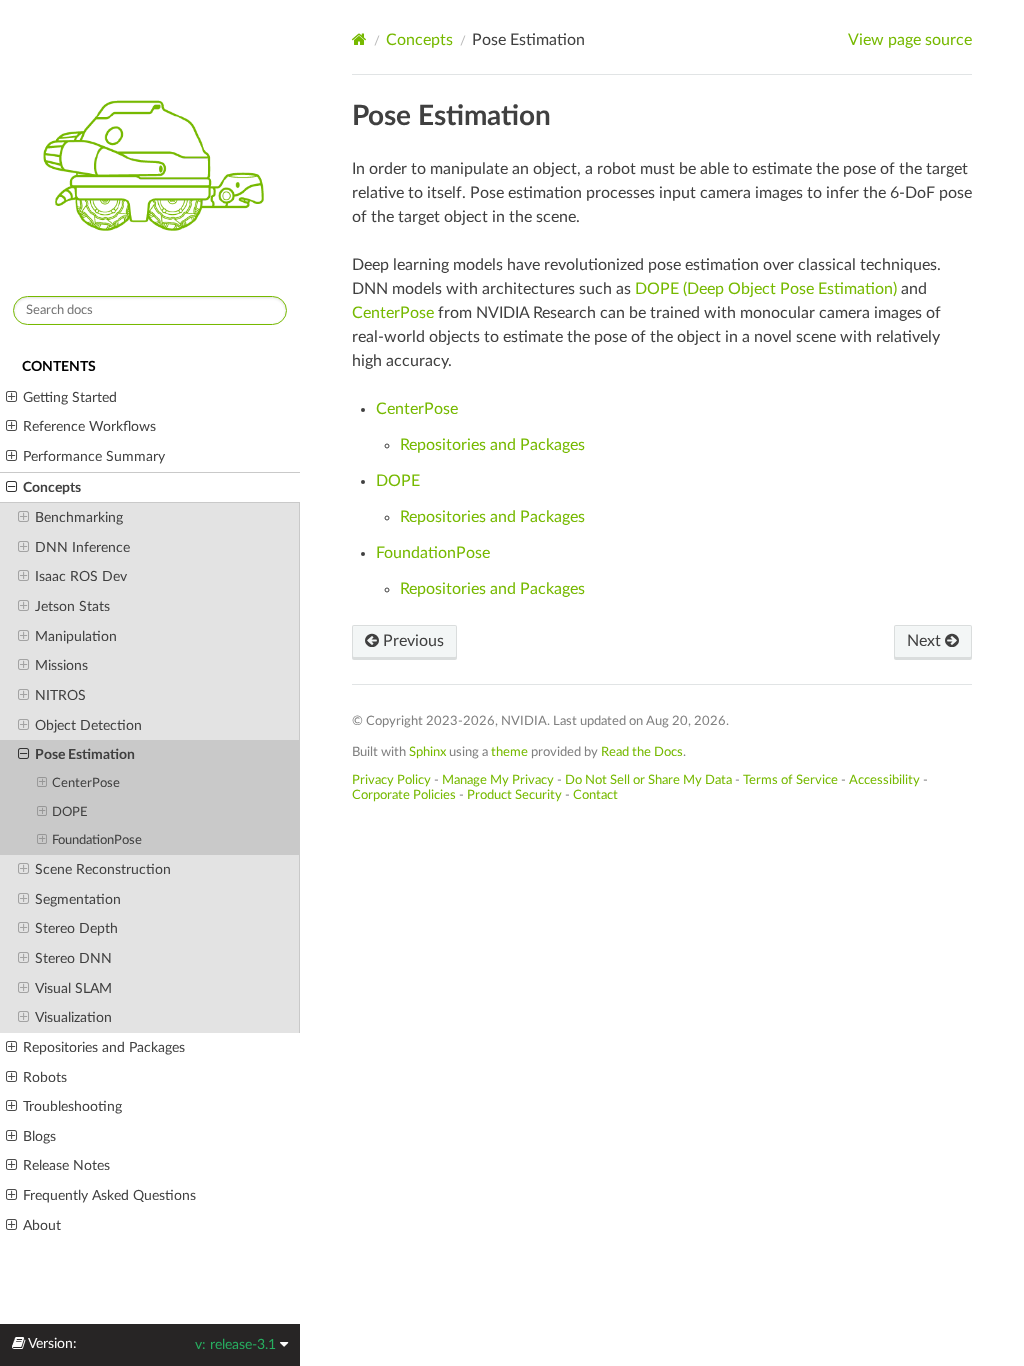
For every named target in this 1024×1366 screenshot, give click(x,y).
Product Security (514, 795)
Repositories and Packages (104, 1047)
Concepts (52, 487)
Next (926, 641)
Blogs (39, 1136)
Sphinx (427, 752)
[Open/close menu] (11, 398)
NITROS (60, 695)
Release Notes (66, 1165)
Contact (595, 795)
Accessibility (884, 780)
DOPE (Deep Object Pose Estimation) (766, 289)
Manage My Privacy (498, 780)
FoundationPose (97, 840)
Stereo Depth (76, 928)
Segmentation (78, 899)
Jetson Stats (72, 606)
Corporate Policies (404, 795)
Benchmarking (79, 517)
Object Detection (88, 725)
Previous (411, 641)
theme (509, 752)
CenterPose (86, 783)
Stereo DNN (73, 958)
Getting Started (70, 397)
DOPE (70, 812)
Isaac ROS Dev (81, 576)
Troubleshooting (72, 1106)
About (42, 1225)
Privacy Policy (391, 780)
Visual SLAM (73, 988)
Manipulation (76, 636)
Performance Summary (94, 456)
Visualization (73, 1017)
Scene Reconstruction (103, 869)
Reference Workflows (89, 426)
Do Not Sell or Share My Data (648, 780)
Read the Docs (642, 752)
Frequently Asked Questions (109, 1195)
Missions (61, 665)
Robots (45, 1077)
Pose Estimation (85, 754)
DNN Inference (82, 547)
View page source (910, 40)
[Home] (359, 39)
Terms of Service (790, 780)
